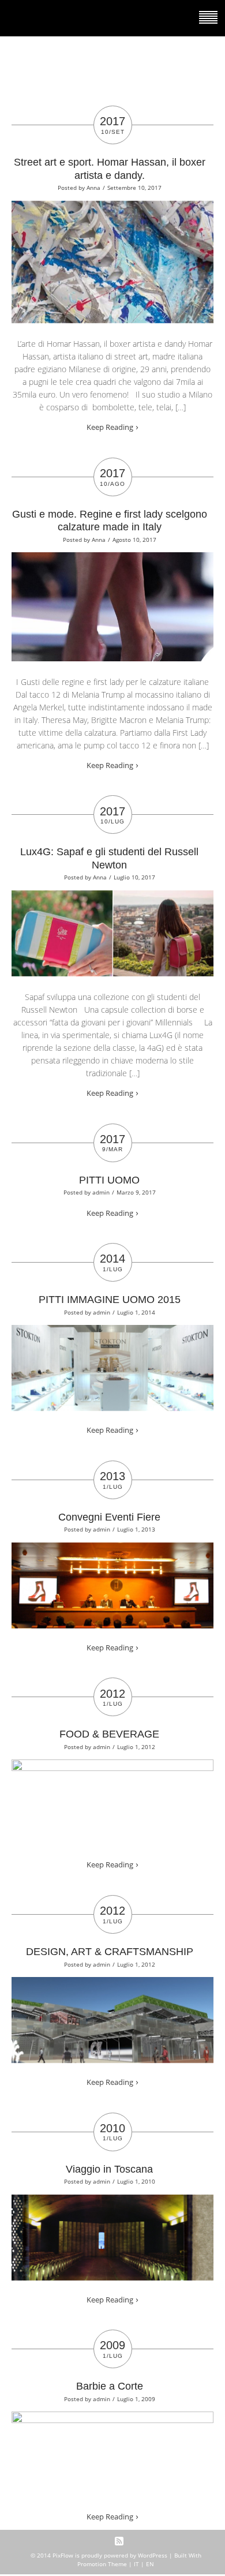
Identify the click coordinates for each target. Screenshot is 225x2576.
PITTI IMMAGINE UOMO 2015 (110, 1300)
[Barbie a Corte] (112, 2419)
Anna (93, 188)
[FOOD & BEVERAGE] (112, 1767)
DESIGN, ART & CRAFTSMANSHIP (110, 1952)
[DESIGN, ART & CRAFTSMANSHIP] (112, 1985)
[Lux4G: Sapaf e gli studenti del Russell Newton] (112, 898)
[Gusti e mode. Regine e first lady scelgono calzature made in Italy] (112, 560)
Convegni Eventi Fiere (109, 1517)
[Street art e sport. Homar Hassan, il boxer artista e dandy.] (112, 208)
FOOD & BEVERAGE (109, 1734)
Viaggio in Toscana (109, 2169)
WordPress (153, 2555)
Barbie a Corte (110, 2386)
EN (150, 2564)
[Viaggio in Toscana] (112, 2202)
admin (101, 1192)
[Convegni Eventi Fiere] (112, 1550)
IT (136, 2564)
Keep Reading (110, 427)
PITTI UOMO (109, 1180)
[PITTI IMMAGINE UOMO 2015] (112, 1332)
